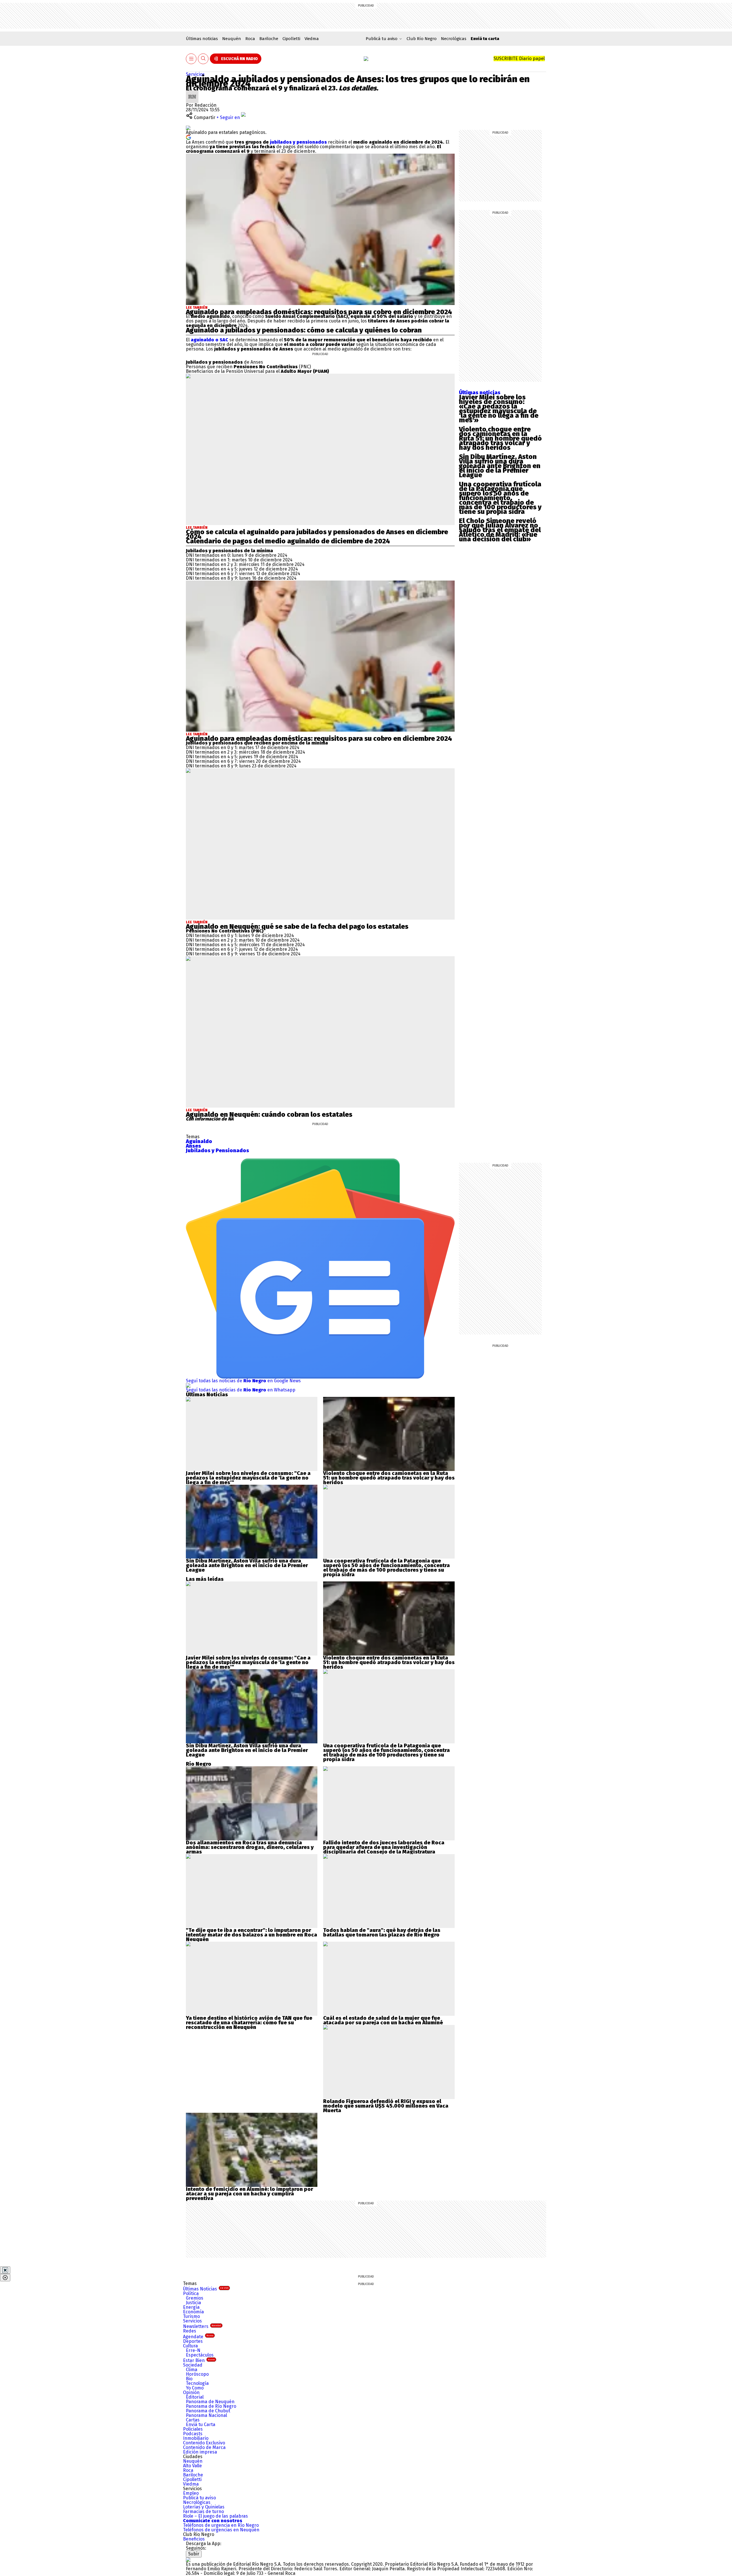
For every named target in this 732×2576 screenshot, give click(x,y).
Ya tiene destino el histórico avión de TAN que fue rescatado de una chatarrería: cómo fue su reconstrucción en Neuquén (249, 2023)
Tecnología (197, 2383)
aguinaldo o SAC (209, 340)
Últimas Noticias (206, 2289)
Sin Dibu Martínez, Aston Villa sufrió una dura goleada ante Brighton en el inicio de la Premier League (500, 466)
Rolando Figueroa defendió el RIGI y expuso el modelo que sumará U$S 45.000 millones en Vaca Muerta (386, 2106)
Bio (189, 2379)
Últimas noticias (202, 39)
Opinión (191, 2392)
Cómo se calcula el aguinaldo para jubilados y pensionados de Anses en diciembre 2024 (317, 534)
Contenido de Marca (204, 2447)
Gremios (195, 2298)
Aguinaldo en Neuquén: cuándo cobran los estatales (269, 1114)
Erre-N (193, 2350)
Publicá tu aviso (199, 2498)
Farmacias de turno (203, 2511)
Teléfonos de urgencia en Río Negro (221, 2525)
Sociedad (193, 2365)
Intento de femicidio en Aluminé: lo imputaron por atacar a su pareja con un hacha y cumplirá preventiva (249, 2194)
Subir (194, 2554)
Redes (190, 2331)
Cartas (193, 2420)
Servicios (195, 74)
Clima (192, 2370)
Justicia (193, 2303)
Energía (191, 2307)
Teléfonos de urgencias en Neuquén (221, 2530)
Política (191, 2293)
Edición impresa (200, 2452)
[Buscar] (203, 59)
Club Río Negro (422, 39)
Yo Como (195, 2388)
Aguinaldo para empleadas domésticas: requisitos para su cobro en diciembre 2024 (319, 312)
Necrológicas (454, 39)
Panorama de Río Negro (211, 2406)
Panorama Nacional (206, 2415)
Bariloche (269, 39)
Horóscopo (197, 2374)
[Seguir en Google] (188, 137)
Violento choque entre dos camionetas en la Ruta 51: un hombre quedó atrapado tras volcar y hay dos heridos (500, 438)
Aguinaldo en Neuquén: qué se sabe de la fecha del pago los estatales (297, 926)
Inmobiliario (196, 2438)
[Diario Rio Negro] (188, 2560)
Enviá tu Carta (201, 2424)
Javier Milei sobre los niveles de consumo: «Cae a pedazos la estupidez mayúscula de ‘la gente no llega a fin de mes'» (499, 409)
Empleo (191, 2493)
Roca (250, 39)
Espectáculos (200, 2355)
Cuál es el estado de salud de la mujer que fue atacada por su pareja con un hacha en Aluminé (383, 2020)
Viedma (312, 39)
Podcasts (193, 2434)
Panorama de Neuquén (210, 2402)
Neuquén (232, 39)
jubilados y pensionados (298, 142)
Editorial (195, 2397)
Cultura (190, 2346)
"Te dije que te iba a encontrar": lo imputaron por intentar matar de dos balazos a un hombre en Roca (251, 1933)
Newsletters (202, 2326)
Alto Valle (192, 2466)
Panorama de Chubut (208, 2411)
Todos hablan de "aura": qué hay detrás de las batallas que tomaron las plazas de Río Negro (382, 1933)
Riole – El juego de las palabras (215, 2516)
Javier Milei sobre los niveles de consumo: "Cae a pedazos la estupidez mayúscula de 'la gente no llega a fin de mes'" (248, 1478)
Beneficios (194, 2539)
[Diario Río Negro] (366, 59)
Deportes (193, 2341)
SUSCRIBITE (519, 59)
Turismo (191, 2316)
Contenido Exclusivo (204, 2443)
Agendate (198, 2337)
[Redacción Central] (192, 93)
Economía (193, 2312)
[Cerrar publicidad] (5, 2270)
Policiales (193, 2429)
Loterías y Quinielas (204, 2507)
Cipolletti (291, 39)
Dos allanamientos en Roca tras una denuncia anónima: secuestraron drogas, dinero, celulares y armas (250, 1847)
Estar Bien (199, 2360)
